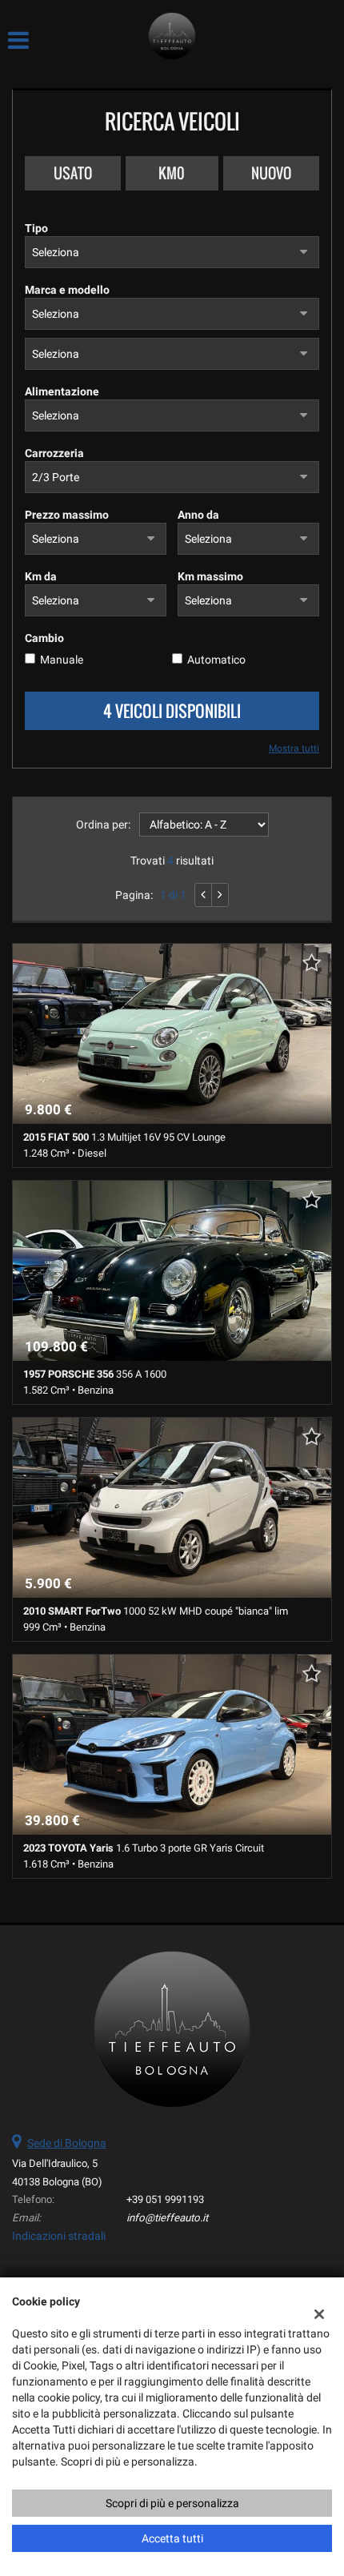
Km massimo (210, 576)
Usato (73, 173)
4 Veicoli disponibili (172, 711)
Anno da (198, 515)
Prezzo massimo (67, 515)
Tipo (36, 228)
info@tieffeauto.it (167, 2218)
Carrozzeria (54, 453)
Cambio (44, 638)
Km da (41, 576)
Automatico (216, 660)
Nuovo (271, 173)
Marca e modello (67, 290)
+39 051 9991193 (165, 2199)
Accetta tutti (172, 2538)
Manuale (62, 660)
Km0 (172, 173)
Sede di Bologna (67, 2143)
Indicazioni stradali (59, 2236)
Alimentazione (62, 391)
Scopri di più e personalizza (172, 2503)
